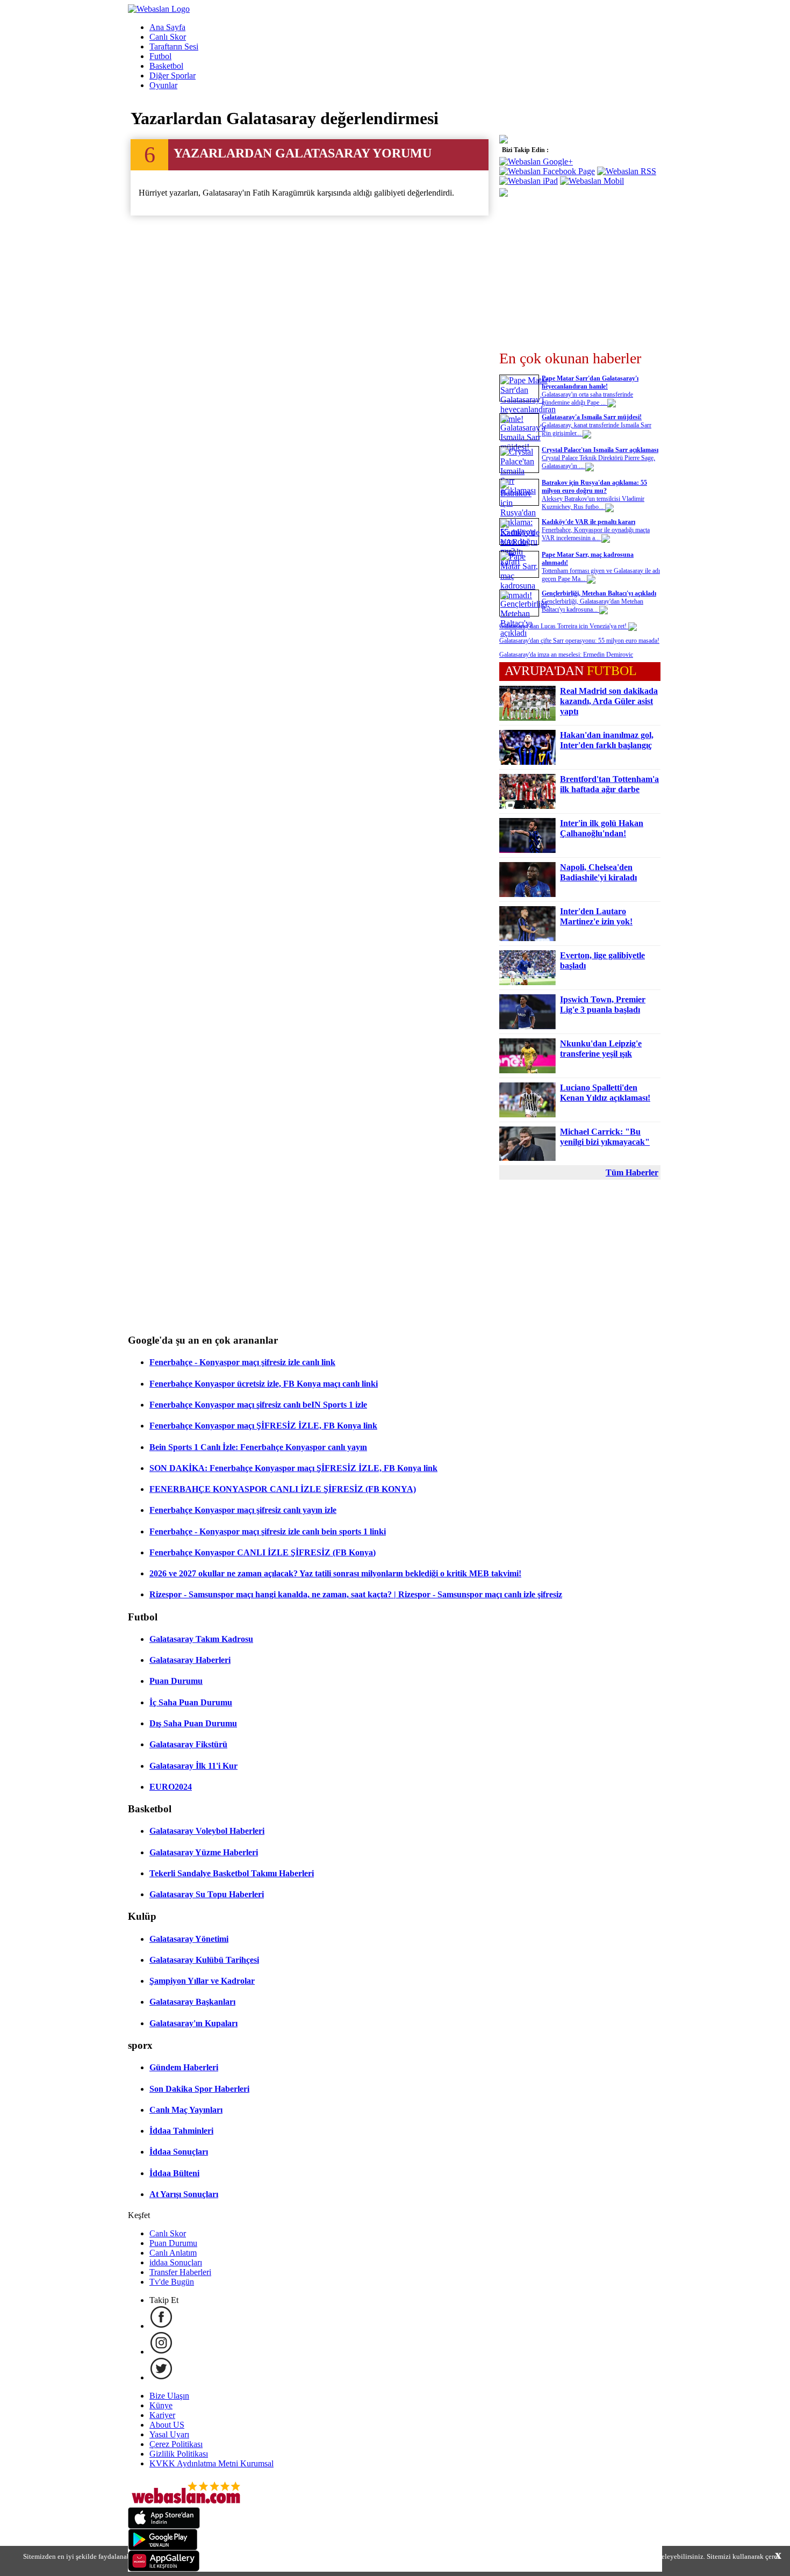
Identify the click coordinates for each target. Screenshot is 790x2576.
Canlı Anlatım (173, 2253)
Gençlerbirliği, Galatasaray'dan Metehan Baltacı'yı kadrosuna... (592, 605)
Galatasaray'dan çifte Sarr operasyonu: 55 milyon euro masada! (579, 641)
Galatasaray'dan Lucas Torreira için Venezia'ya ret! (564, 626)
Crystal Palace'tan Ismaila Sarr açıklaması (600, 450)
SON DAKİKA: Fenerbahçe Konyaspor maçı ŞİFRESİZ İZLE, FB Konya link (293, 1468)
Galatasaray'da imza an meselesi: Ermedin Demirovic (566, 655)
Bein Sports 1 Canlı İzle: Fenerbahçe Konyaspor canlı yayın (258, 1447)
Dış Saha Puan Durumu (193, 1723)
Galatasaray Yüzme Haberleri (204, 1852)
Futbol (160, 56)
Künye (161, 2405)
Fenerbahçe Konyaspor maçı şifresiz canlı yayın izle (243, 1510)
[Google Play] (163, 2547)
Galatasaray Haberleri (190, 1660)
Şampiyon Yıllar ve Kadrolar (202, 1981)
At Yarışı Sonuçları (184, 2194)
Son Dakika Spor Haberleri (199, 2089)
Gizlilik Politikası (179, 2454)
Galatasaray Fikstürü (188, 1744)
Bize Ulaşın (169, 2396)
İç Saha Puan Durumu (191, 1702)
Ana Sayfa (167, 27)
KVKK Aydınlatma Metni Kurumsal (211, 2463)
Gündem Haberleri (184, 2067)
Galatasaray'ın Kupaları (193, 2023)
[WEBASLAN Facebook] (161, 2326)
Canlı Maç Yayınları (186, 2110)
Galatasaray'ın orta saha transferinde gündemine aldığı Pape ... (587, 399)
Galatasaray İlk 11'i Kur (193, 1766)
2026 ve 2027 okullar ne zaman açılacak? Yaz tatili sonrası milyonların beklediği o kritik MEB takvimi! (335, 1573)
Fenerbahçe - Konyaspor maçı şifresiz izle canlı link (242, 1362)
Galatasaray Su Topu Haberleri (207, 1894)
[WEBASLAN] (159, 9)
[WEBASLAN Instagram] (161, 2352)
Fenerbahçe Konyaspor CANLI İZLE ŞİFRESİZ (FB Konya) (263, 1552)
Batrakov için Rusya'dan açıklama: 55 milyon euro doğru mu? (594, 487)
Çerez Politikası (176, 2444)
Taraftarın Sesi (174, 46)
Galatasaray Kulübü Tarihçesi (204, 1960)
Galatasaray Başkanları (192, 2002)
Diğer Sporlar (173, 76)
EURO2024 (171, 1787)
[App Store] (164, 2526)
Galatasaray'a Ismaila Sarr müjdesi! (592, 417)
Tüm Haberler (632, 1172)
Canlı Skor (168, 37)
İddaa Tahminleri (181, 2131)
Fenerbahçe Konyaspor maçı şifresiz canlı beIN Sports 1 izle (258, 1405)
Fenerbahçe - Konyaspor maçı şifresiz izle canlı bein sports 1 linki (268, 1531)
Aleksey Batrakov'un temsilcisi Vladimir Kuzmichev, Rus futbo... (593, 503)
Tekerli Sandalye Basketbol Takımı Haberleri (232, 1873)
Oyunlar (163, 85)
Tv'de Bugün (172, 2282)
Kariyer (162, 2415)
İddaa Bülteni (174, 2173)
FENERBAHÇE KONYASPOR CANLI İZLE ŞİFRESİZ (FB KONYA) (283, 1489)
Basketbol (166, 66)
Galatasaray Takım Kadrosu (201, 1639)
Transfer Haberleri (180, 2272)
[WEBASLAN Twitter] (161, 2377)
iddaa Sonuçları (176, 2262)
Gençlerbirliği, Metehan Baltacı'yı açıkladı (599, 593)
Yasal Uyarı (169, 2434)
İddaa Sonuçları (179, 2152)
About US (167, 2425)
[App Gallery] (164, 2569)
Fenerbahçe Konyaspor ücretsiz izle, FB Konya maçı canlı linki (264, 1384)
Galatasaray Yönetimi (189, 1939)
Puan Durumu (176, 1681)
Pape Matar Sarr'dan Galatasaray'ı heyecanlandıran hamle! (590, 382)
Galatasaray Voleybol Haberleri (207, 1831)
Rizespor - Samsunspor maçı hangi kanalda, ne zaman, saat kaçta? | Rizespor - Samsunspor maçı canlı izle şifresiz (356, 1594)
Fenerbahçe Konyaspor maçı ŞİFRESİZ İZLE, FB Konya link (263, 1426)
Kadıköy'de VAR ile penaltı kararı (588, 522)
